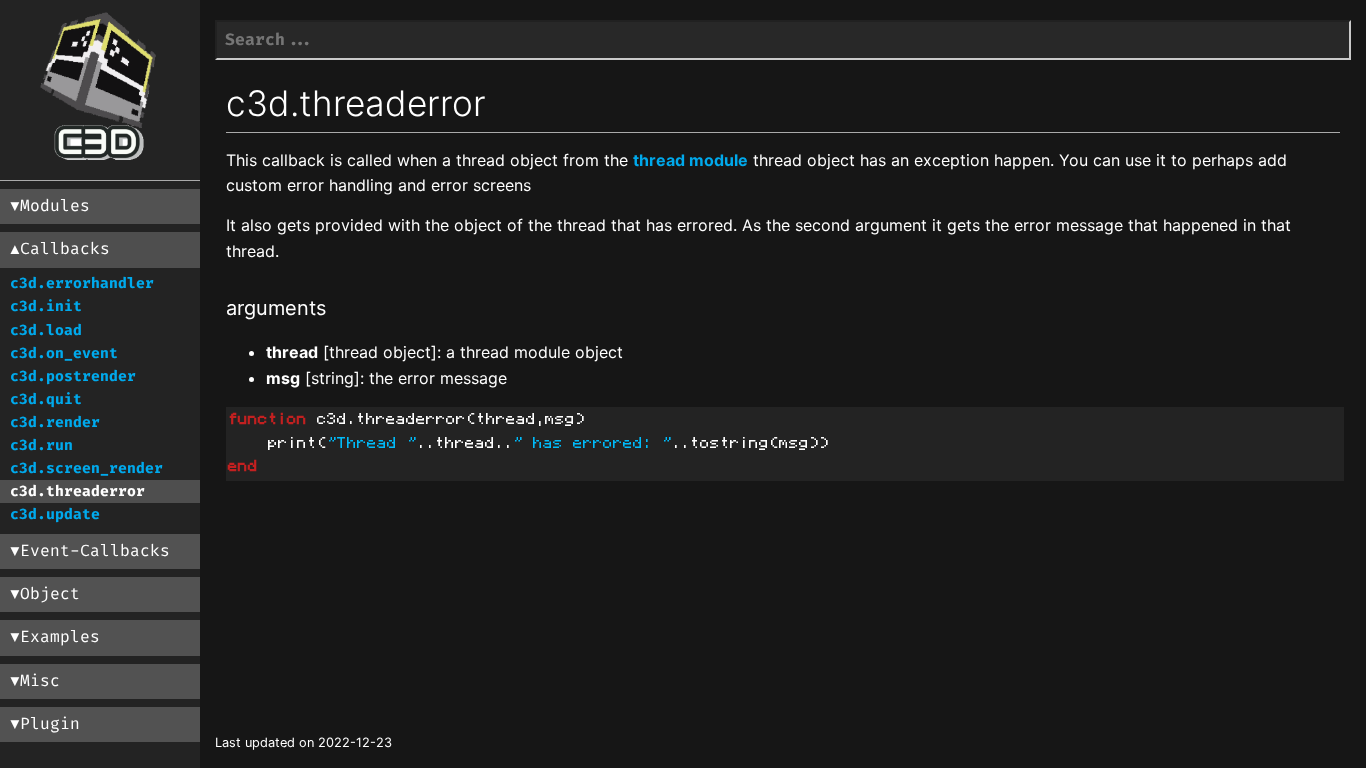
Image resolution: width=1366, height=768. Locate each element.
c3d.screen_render (86, 468)
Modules (55, 206)
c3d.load (46, 330)
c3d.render (55, 422)
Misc (40, 681)
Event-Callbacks (95, 551)
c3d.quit (46, 399)
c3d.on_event (64, 353)
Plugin (50, 724)
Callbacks (65, 249)
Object (50, 594)
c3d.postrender (73, 376)
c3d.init (46, 306)
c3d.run (41, 445)
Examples (60, 637)
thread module (690, 160)
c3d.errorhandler (82, 283)
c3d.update (55, 514)
